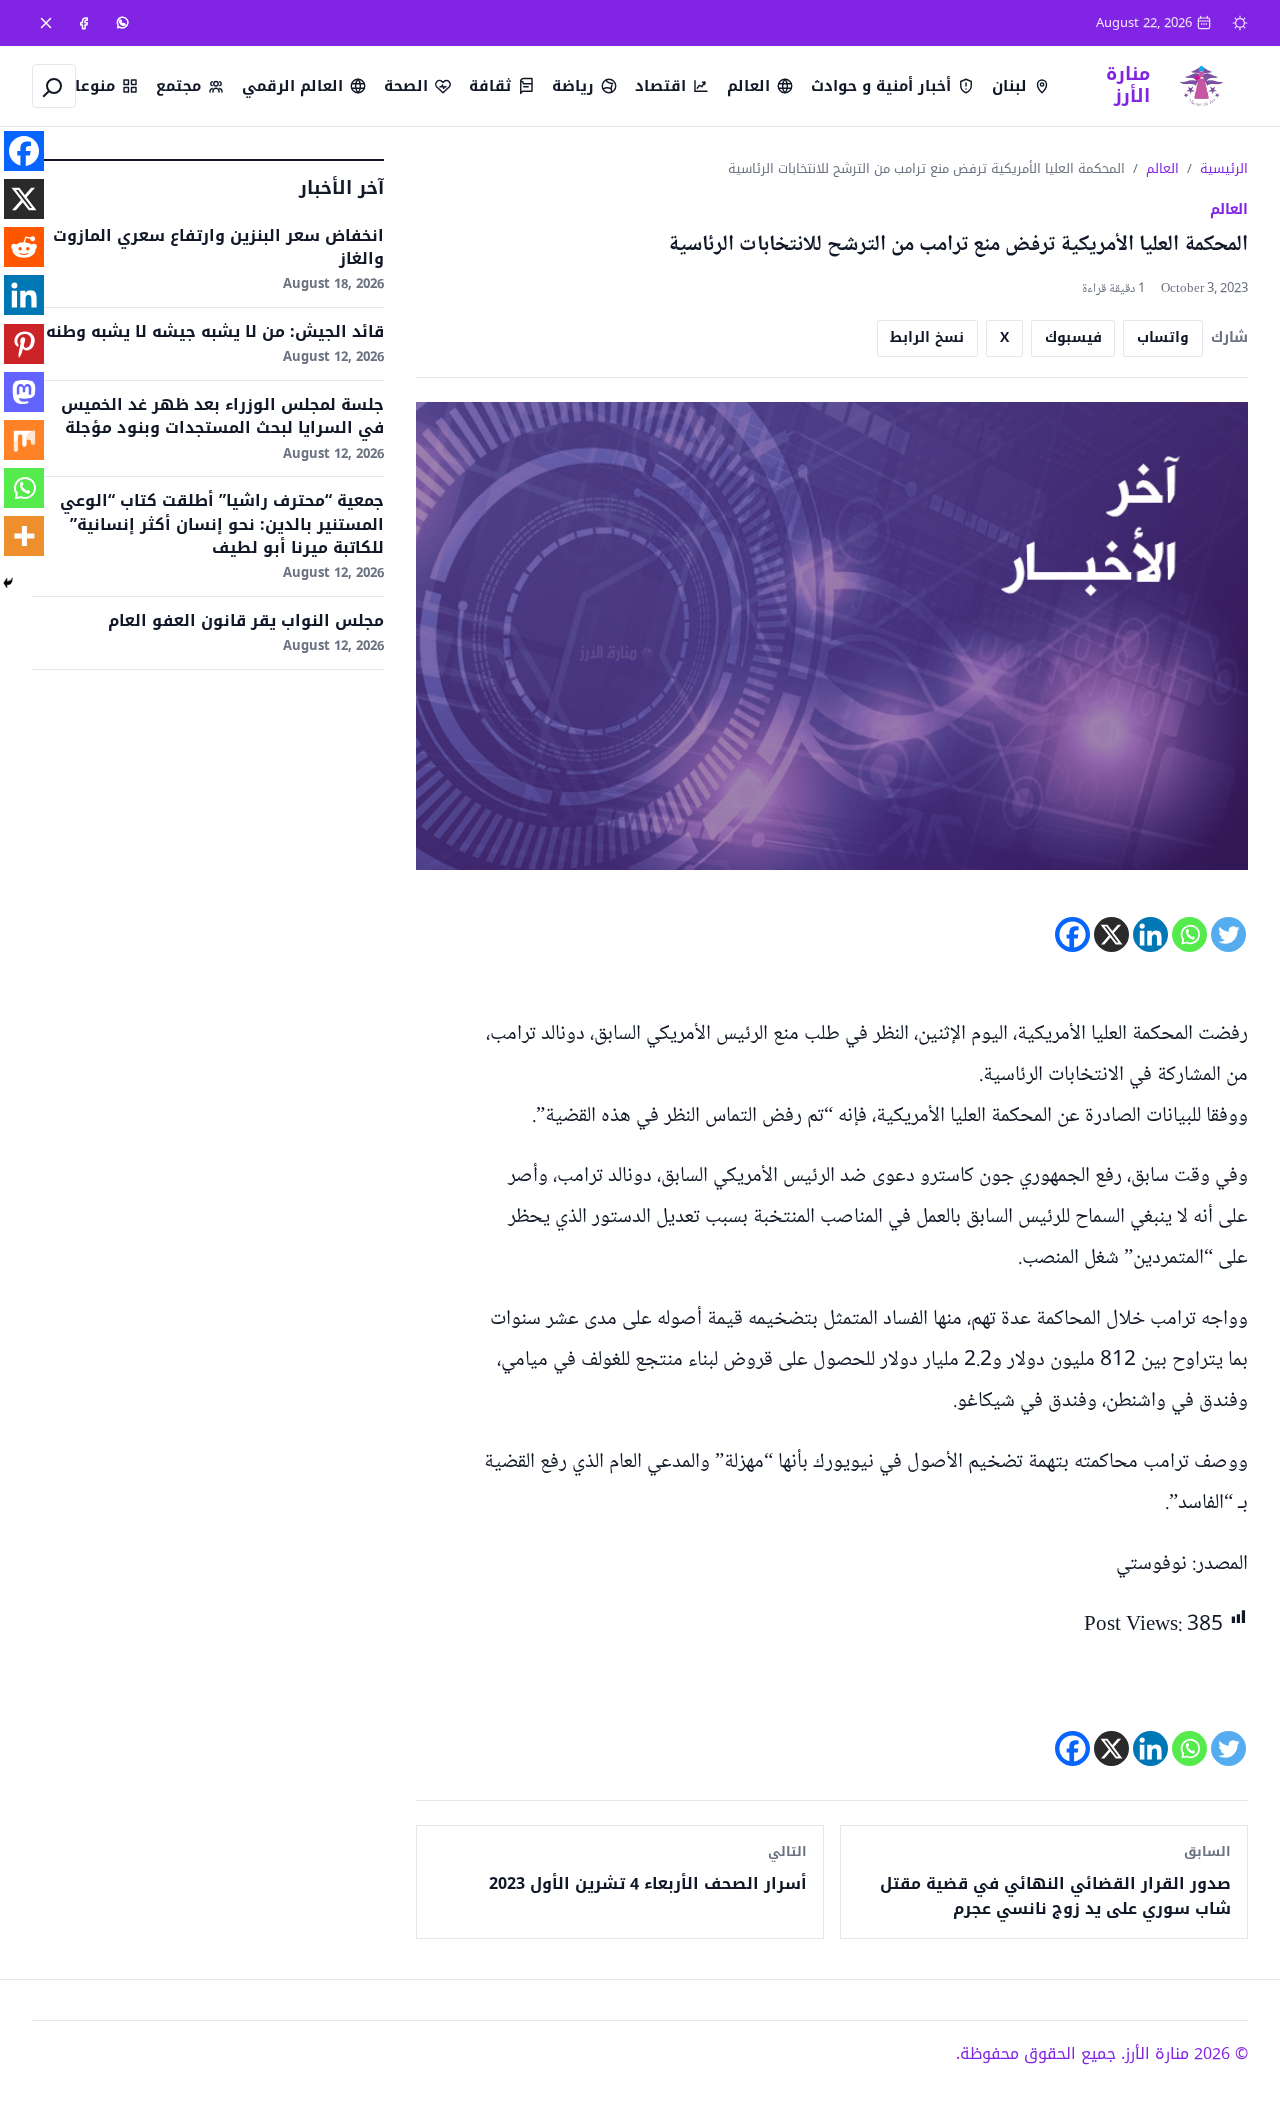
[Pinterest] (24, 344)
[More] (24, 536)
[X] (46, 23)
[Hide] (8, 583)
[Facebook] (84, 23)
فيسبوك (1073, 337)
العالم (1162, 168)
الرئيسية (1224, 168)
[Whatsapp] (1189, 934)
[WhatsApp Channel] (122, 23)
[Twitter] (1228, 934)
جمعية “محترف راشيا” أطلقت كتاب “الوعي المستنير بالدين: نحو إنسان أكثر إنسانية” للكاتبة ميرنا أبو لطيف (222, 524)
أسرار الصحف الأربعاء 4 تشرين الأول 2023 (648, 1883)
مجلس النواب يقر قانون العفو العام (246, 620)
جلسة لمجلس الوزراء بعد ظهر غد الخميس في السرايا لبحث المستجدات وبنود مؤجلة (222, 416)
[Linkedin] (1150, 934)
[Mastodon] (24, 392)
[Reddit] (24, 247)
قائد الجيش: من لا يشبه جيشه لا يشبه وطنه (215, 331)
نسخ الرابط (927, 337)
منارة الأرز (1128, 85)
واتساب (1163, 337)
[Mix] (24, 440)
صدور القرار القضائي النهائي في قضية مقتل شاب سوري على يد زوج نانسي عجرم (1055, 1896)
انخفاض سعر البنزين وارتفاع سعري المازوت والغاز (218, 247)
